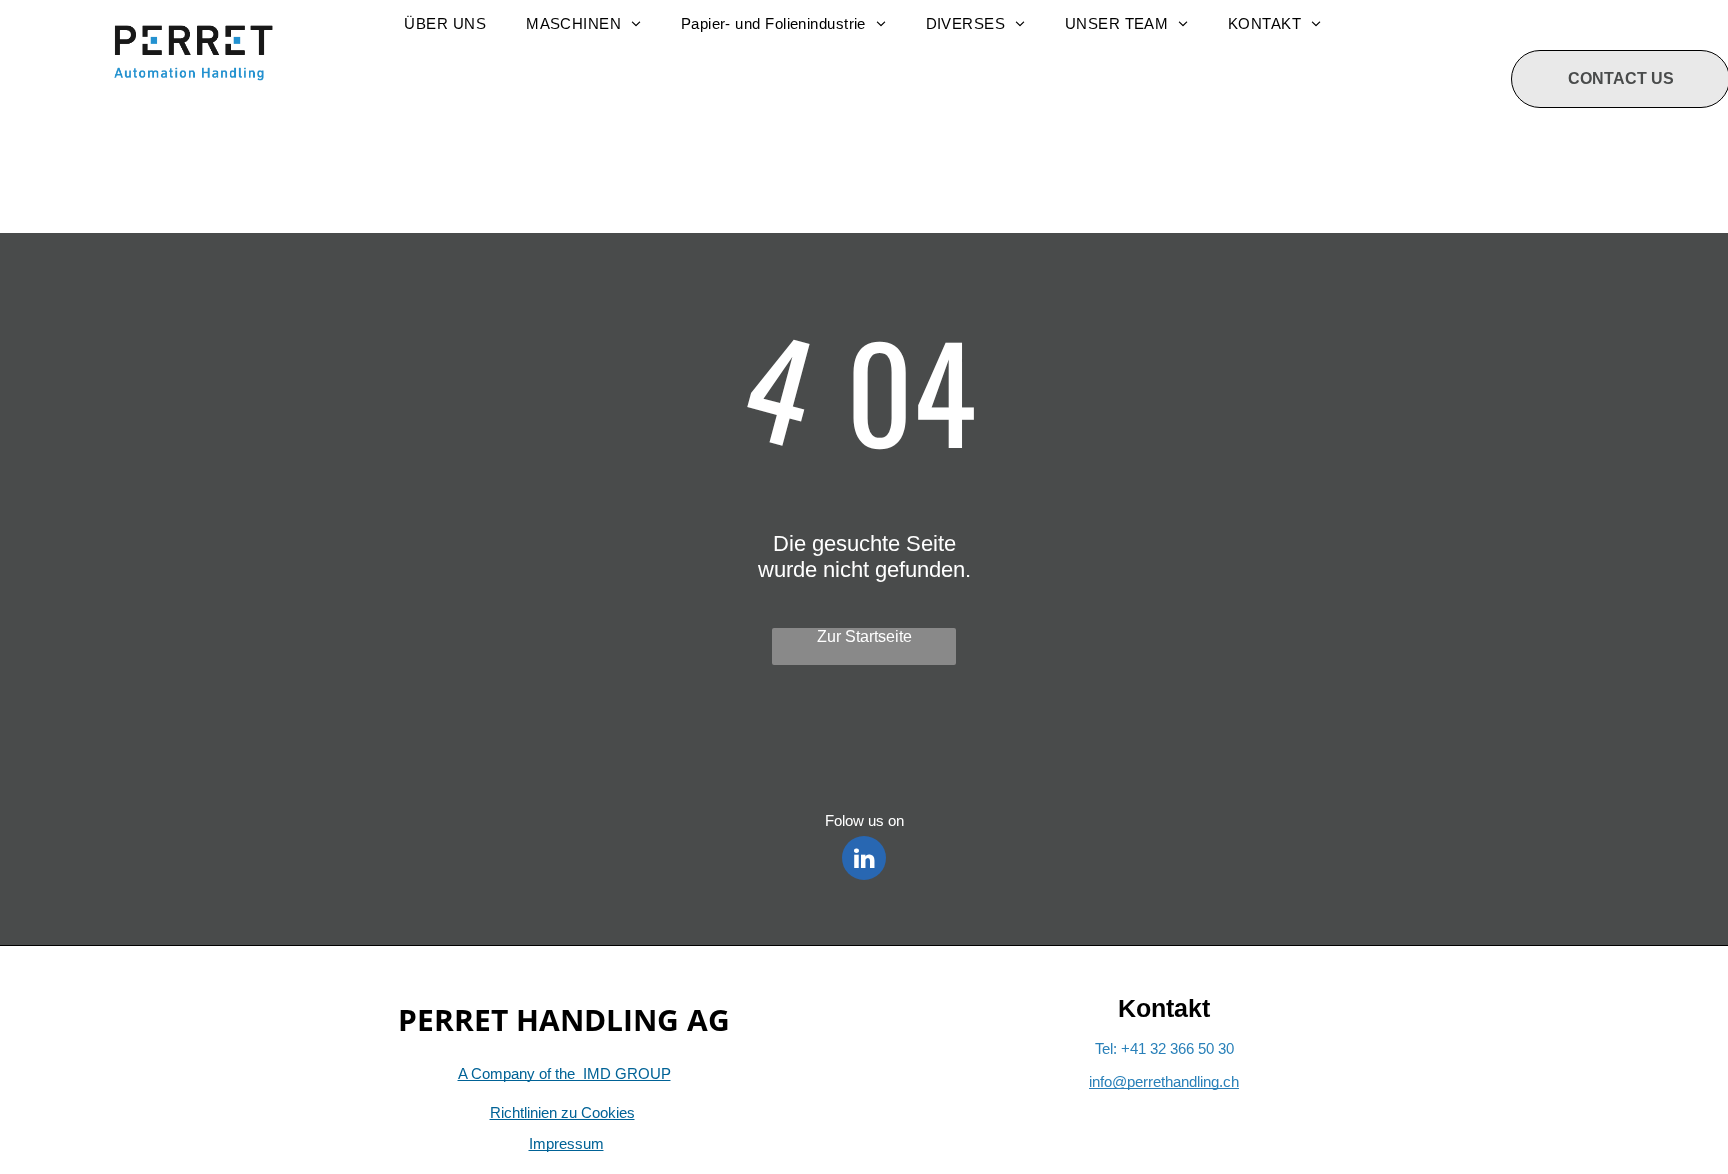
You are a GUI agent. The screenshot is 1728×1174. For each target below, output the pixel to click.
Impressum (566, 1143)
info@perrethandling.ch (1164, 1081)
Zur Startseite (864, 636)
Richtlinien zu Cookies (562, 1112)
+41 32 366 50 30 (1177, 1048)
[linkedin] (864, 860)
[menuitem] (445, 23)
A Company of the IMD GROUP (564, 1073)
